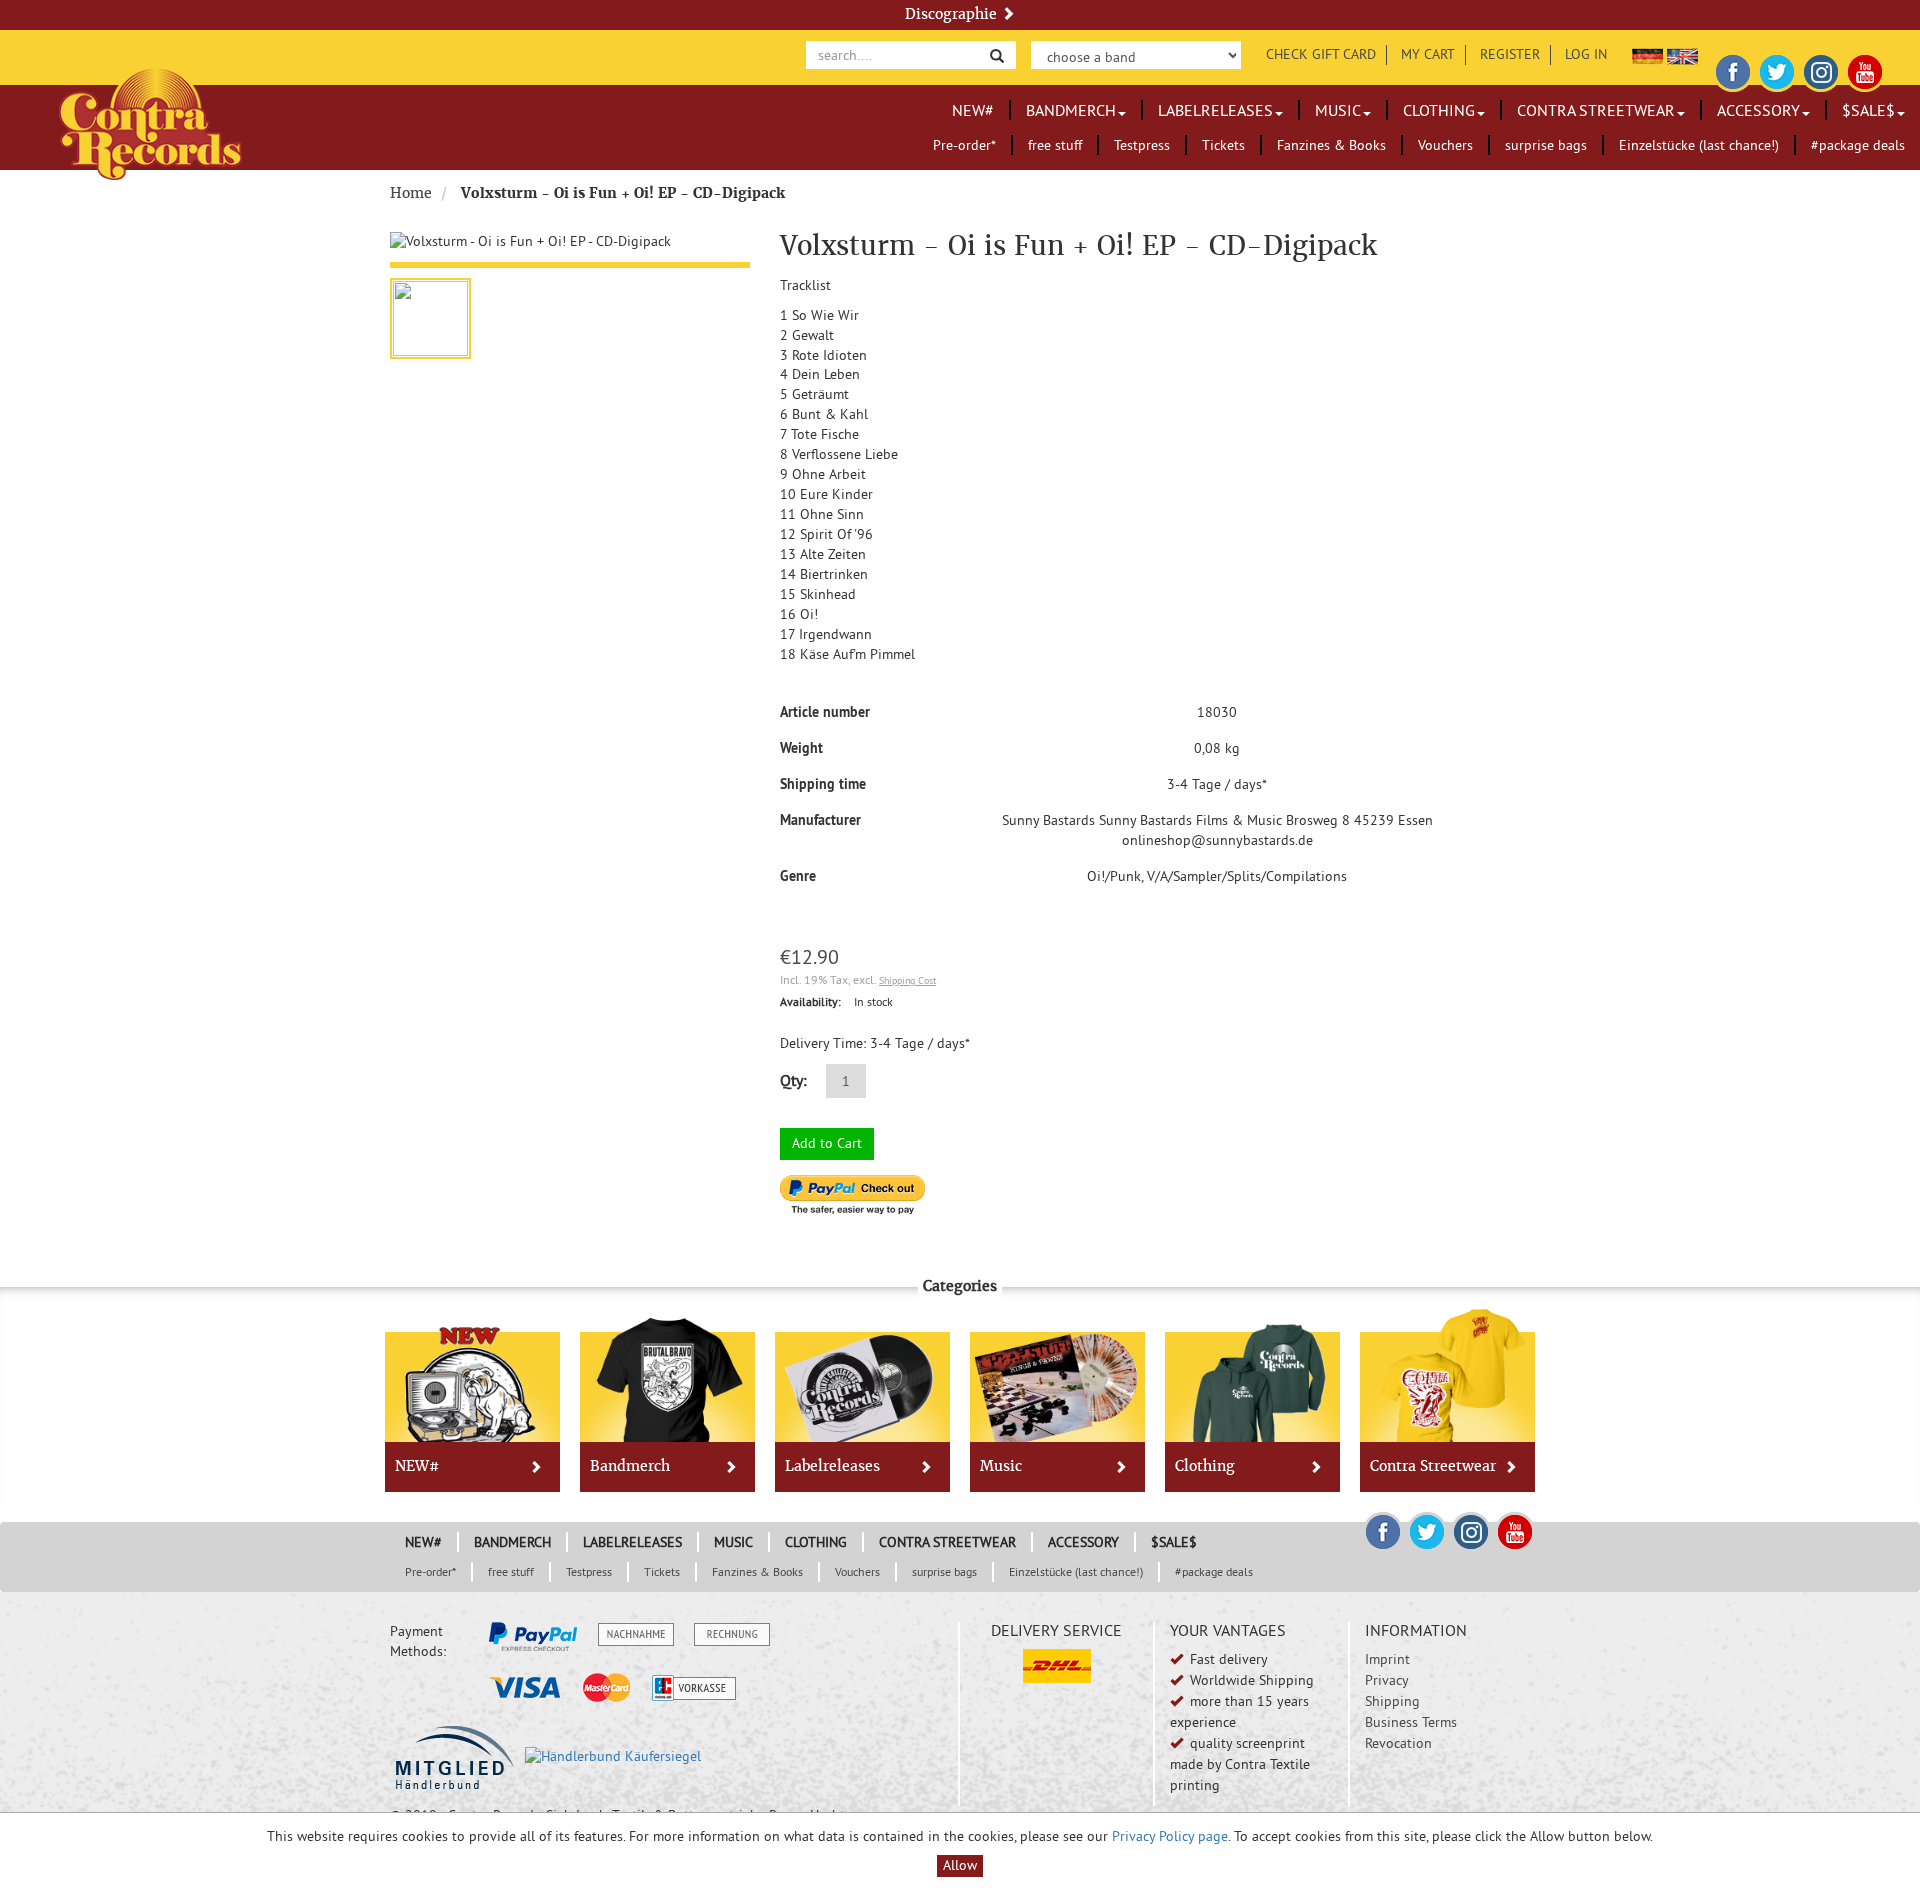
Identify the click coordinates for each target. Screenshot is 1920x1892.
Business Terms (1411, 1722)
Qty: (793, 1080)
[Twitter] (1777, 69)
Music (1338, 110)
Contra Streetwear (1596, 110)
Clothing (1439, 110)
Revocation (1398, 1743)
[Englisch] (1682, 54)
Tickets (1223, 145)
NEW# (973, 110)
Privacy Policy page (1170, 1836)
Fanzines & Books (1331, 145)
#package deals (1858, 145)
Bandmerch (1071, 110)
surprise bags (1546, 145)
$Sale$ (1868, 110)
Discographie (953, 14)
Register (1510, 54)
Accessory (1758, 110)
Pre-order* (964, 145)
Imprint (1387, 1659)
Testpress (1142, 145)
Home (411, 193)
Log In (1586, 54)
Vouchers (1445, 145)
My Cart (1428, 54)
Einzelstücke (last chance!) (1699, 145)
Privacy (1387, 1680)
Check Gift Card (1321, 54)
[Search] (997, 54)
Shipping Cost (907, 980)
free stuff (1055, 145)
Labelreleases (1215, 110)
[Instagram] (1821, 69)
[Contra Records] (150, 122)
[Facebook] (1733, 69)
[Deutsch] (1647, 54)
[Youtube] (1865, 69)
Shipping (1392, 1701)
